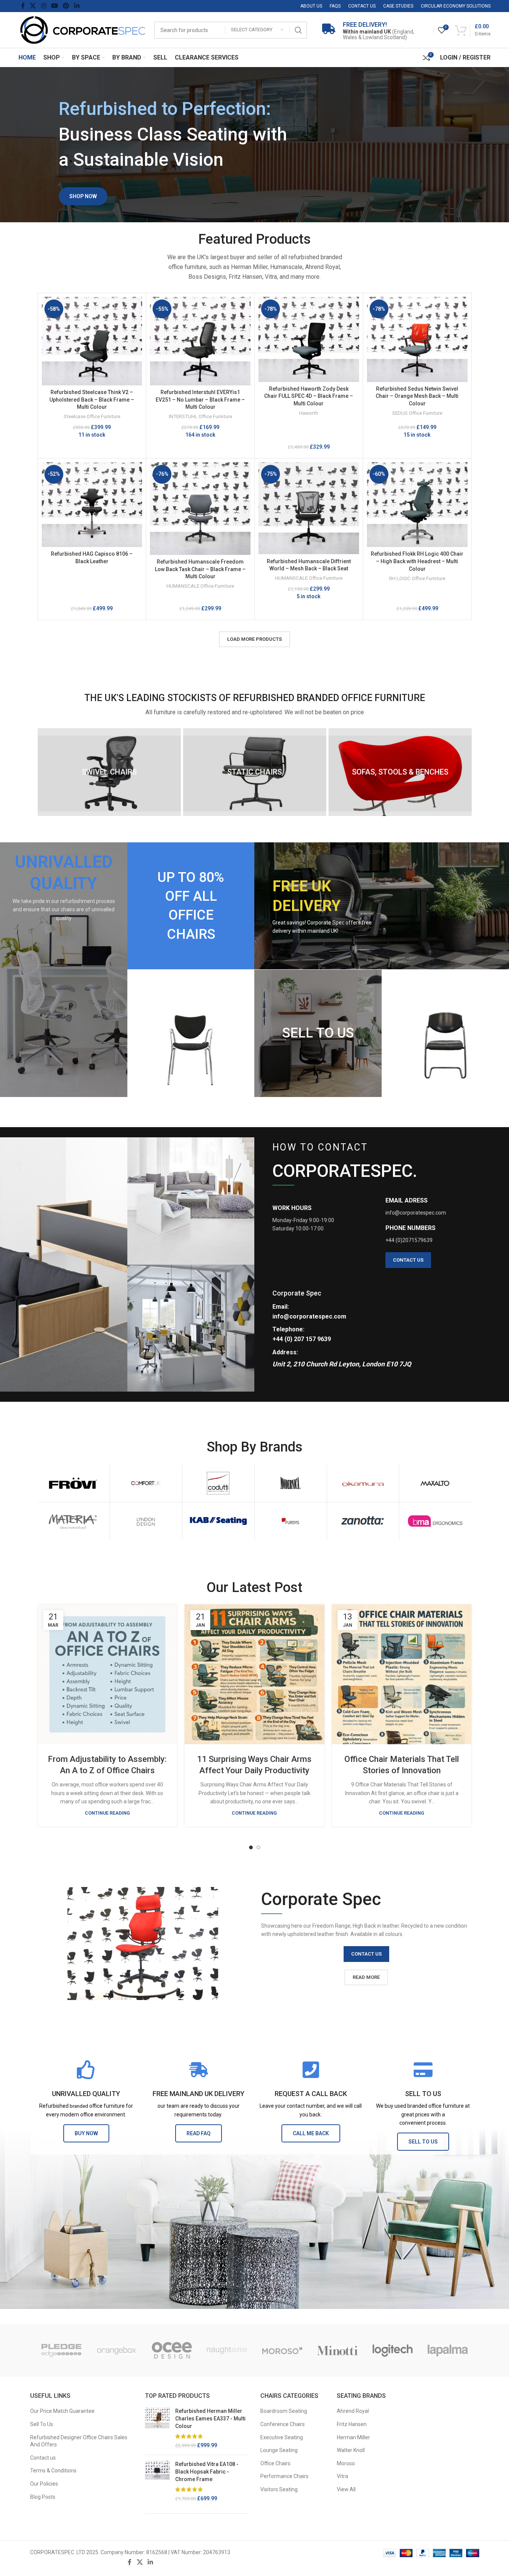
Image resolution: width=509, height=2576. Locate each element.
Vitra (342, 2476)
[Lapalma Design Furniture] (448, 2350)
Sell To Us (42, 2424)
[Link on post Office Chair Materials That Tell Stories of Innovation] (402, 1674)
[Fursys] (291, 1521)
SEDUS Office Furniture (417, 413)
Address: (285, 1352)
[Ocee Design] (172, 2350)
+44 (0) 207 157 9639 (302, 1339)
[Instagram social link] (44, 6)
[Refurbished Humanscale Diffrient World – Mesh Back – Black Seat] (309, 508)
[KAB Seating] (218, 1521)
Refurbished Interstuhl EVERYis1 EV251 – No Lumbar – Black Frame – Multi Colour (200, 400)
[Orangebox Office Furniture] (117, 2350)
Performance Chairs (284, 2476)
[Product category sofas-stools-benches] (400, 772)
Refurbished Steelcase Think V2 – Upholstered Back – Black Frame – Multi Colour (92, 400)
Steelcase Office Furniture (92, 416)
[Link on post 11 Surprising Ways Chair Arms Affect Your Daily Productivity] (254, 1674)
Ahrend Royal (353, 2411)
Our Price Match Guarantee (62, 2411)
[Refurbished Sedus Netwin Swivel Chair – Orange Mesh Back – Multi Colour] (417, 339)
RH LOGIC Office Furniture (417, 578)
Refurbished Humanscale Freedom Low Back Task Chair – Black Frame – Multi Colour (200, 569)
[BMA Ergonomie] (435, 1521)
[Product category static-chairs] (255, 772)
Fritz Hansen (352, 2424)
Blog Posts (43, 2497)
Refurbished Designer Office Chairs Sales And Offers (79, 2441)
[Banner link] (64, 969)
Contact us (43, 2458)
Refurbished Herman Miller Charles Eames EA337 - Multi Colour (210, 2418)
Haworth (309, 413)
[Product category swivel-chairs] (109, 772)
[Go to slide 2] (258, 1847)
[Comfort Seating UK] (146, 1483)
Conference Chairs (283, 2424)
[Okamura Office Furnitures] (363, 1483)
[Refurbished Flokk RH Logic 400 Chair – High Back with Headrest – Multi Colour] (417, 505)
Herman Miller (353, 2437)
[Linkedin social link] (77, 6)
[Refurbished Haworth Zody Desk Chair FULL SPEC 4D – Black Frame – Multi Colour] (309, 339)
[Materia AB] (74, 1521)
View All (346, 2489)
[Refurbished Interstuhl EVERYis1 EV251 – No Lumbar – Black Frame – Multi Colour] (200, 341)
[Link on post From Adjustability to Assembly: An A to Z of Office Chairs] (108, 1674)
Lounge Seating (279, 2450)
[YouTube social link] (54, 6)
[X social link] (33, 6)
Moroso (346, 2463)
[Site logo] (83, 29)
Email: (281, 1307)
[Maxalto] (435, 1483)
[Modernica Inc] (291, 1483)
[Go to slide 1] (251, 1847)
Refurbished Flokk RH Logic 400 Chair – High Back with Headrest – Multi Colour (417, 561)
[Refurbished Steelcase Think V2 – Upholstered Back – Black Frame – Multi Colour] (92, 341)
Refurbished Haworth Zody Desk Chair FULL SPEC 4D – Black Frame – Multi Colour (309, 396)
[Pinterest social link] (66, 6)
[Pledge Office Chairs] (62, 2350)
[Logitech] (393, 2350)
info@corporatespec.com (309, 1316)
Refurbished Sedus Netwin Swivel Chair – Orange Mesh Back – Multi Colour (417, 396)
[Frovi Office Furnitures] (74, 1483)
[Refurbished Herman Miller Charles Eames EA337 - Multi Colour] (157, 2428)
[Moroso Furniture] (282, 2350)
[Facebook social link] (23, 6)
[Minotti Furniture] (337, 2350)
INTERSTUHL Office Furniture (200, 416)
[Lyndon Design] (146, 1521)
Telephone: (288, 1329)
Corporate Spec (297, 1293)
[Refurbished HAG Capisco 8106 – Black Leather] (92, 505)
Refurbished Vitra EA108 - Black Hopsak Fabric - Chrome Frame (207, 2471)
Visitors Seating (279, 2489)
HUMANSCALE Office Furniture (200, 586)
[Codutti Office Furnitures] (218, 1483)
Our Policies (44, 2484)
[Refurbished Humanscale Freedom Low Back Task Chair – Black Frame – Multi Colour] (200, 509)
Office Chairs (275, 2463)
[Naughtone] (227, 2350)
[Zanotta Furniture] (363, 1521)
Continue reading (107, 1813)
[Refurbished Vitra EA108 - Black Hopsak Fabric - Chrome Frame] (157, 2481)
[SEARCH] (298, 30)
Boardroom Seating (284, 2411)
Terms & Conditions (53, 2471)
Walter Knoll (351, 2450)
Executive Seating (282, 2437)
